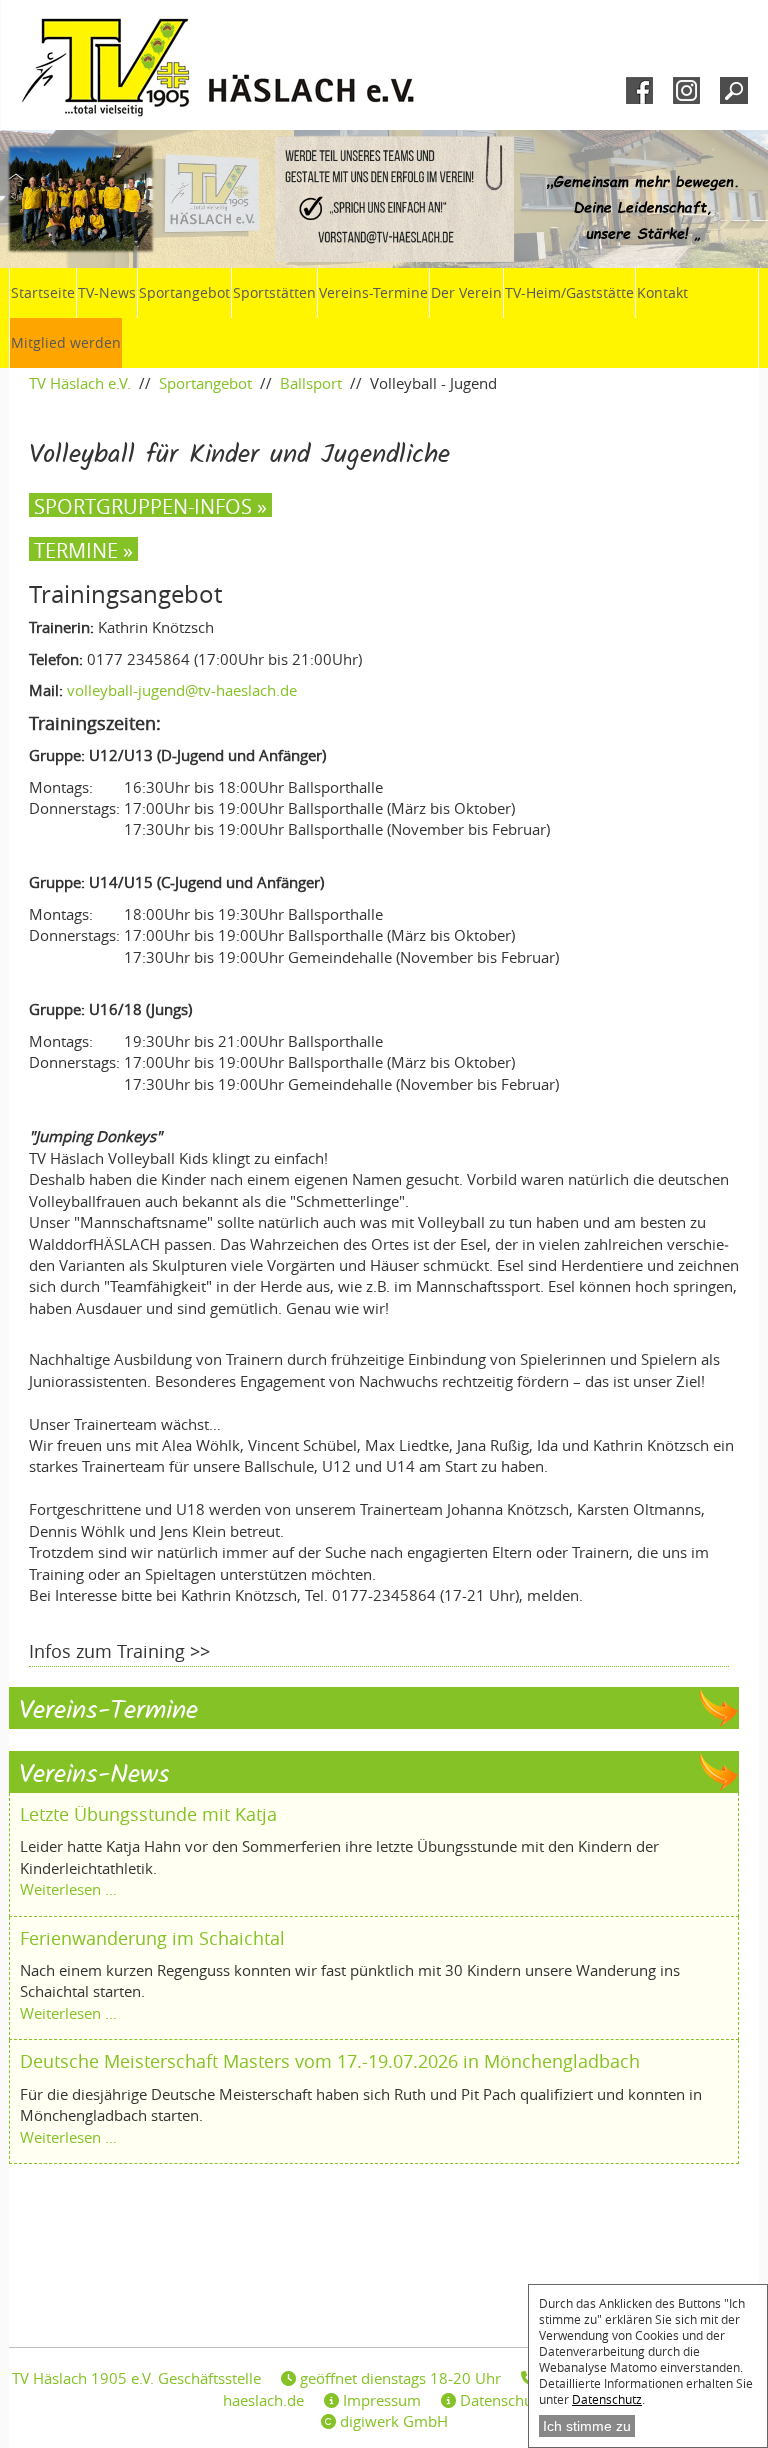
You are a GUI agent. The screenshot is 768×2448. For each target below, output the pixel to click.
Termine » (83, 549)
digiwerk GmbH (392, 2421)
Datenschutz (607, 2399)
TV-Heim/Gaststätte (569, 292)
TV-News (107, 292)
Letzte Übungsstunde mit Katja (148, 1814)
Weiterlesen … (68, 1889)
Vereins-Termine (373, 292)
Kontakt (662, 292)
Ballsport (311, 383)
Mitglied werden (66, 342)
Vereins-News (94, 1775)
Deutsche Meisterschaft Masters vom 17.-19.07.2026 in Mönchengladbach (330, 2061)
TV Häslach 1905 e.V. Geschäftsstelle (136, 2378)
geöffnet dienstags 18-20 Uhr (398, 2378)
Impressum (380, 2400)
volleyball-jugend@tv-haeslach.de (182, 690)
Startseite (43, 292)
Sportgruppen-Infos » (150, 505)
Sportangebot (184, 292)
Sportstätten (274, 292)
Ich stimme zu (587, 2426)
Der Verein (466, 292)
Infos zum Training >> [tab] (119, 1651)
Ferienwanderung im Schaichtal (152, 1938)
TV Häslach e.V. (80, 383)
